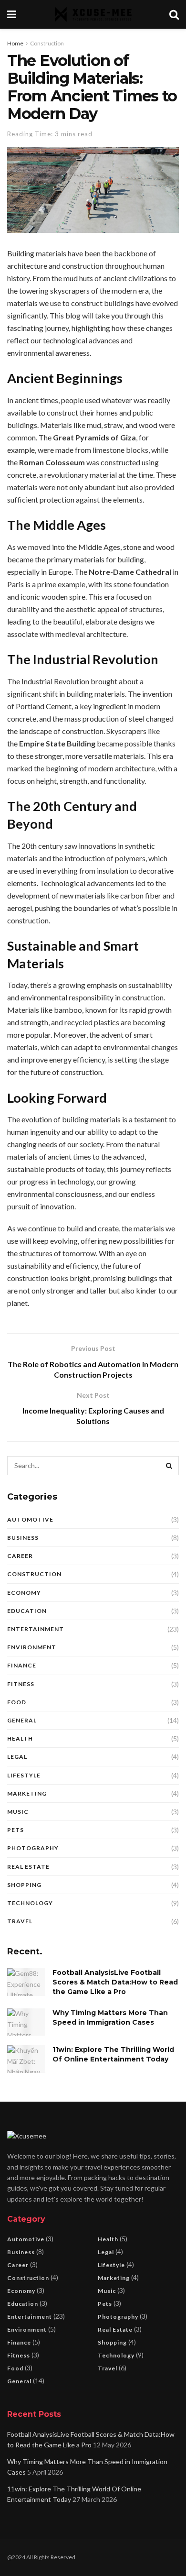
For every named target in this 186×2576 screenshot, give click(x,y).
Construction (47, 43)
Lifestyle (24, 1775)
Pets (15, 1830)
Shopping (24, 1885)
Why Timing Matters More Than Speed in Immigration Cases (110, 2017)
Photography (33, 1848)
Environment (32, 1647)
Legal (17, 1757)
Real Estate (28, 1867)
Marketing (27, 1793)
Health (20, 1738)
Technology (30, 1903)
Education (27, 1611)
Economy (24, 1593)
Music (18, 1812)
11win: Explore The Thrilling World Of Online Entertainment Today (113, 2054)
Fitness (21, 1684)
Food (17, 1702)
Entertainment (36, 1629)
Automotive (30, 1519)
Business (23, 1538)
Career (20, 1556)
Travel (20, 1921)
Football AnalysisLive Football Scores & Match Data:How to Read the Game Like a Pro (115, 1982)
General (22, 1720)
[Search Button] (169, 1466)
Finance (22, 1665)
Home (15, 43)
